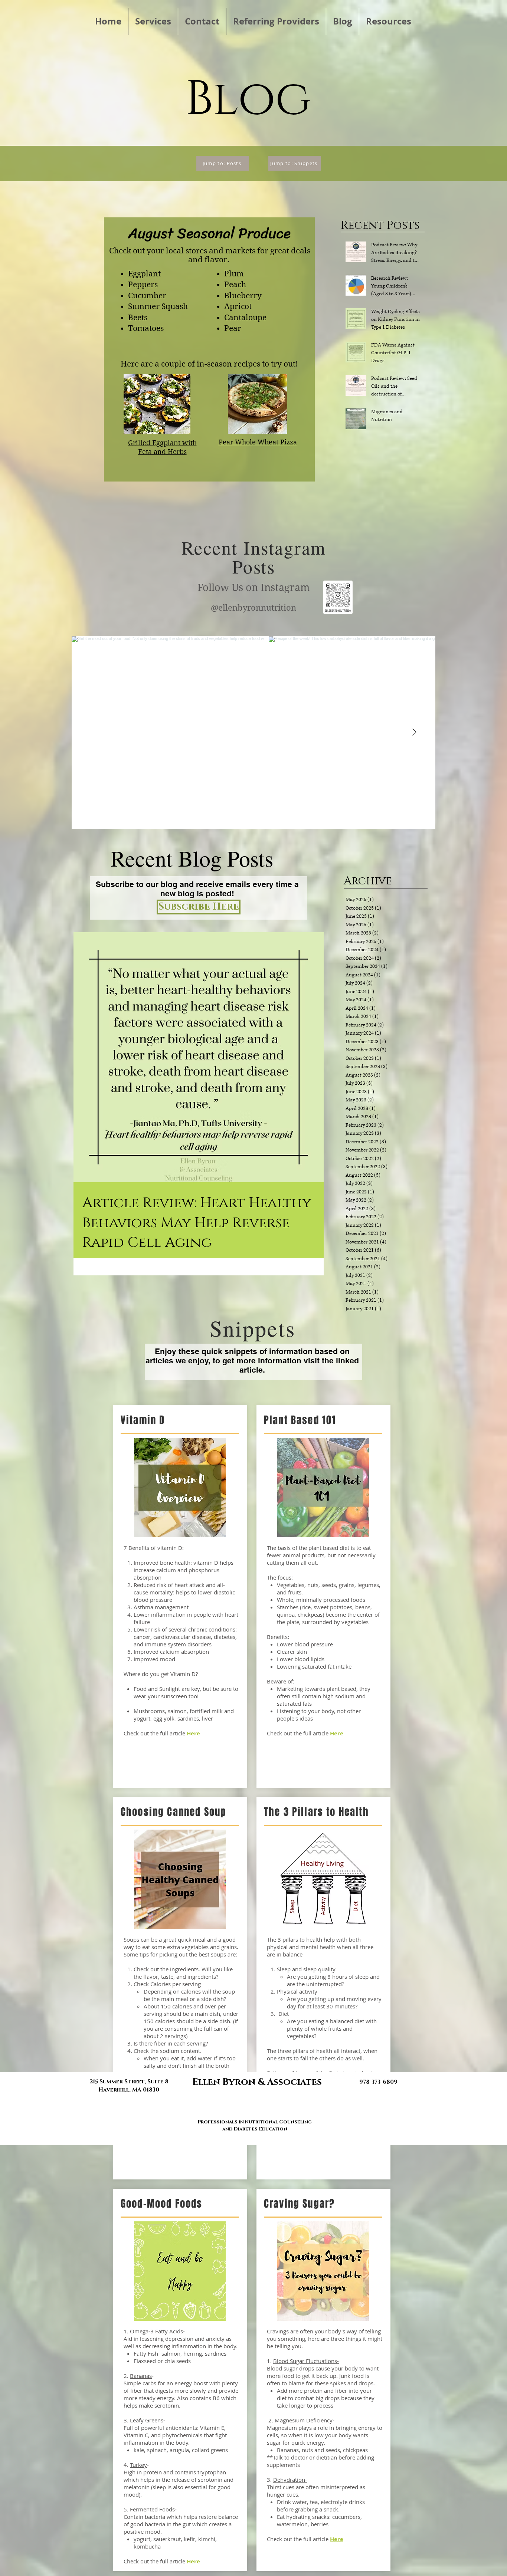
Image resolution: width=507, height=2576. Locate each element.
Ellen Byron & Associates (257, 2082)
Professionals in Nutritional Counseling (255, 2122)
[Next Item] (414, 733)
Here (194, 2561)
